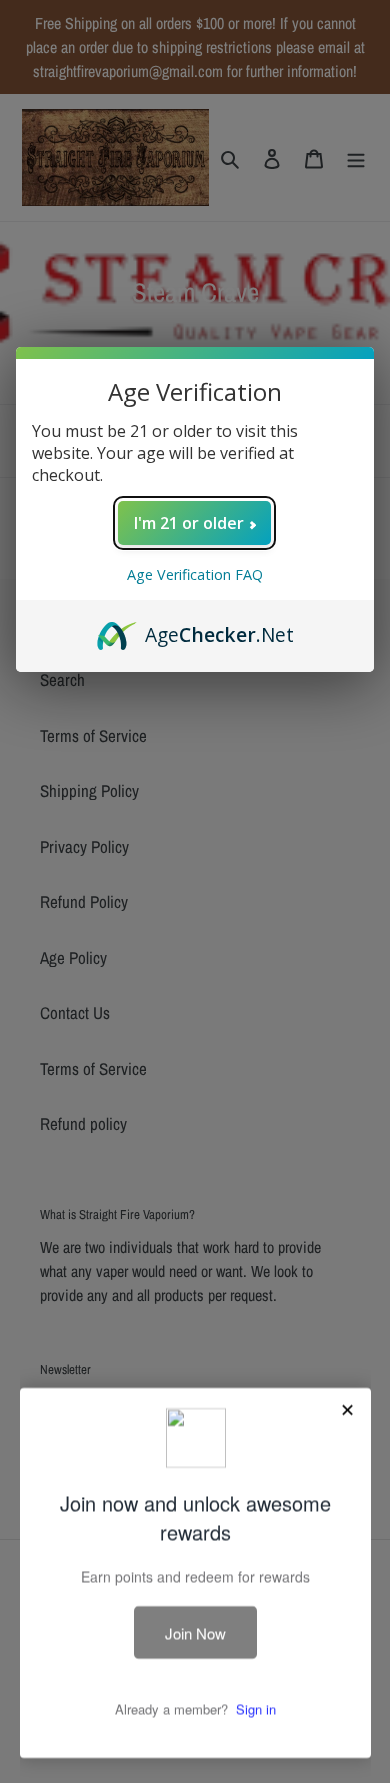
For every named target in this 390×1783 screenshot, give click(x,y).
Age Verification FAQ (195, 574)
